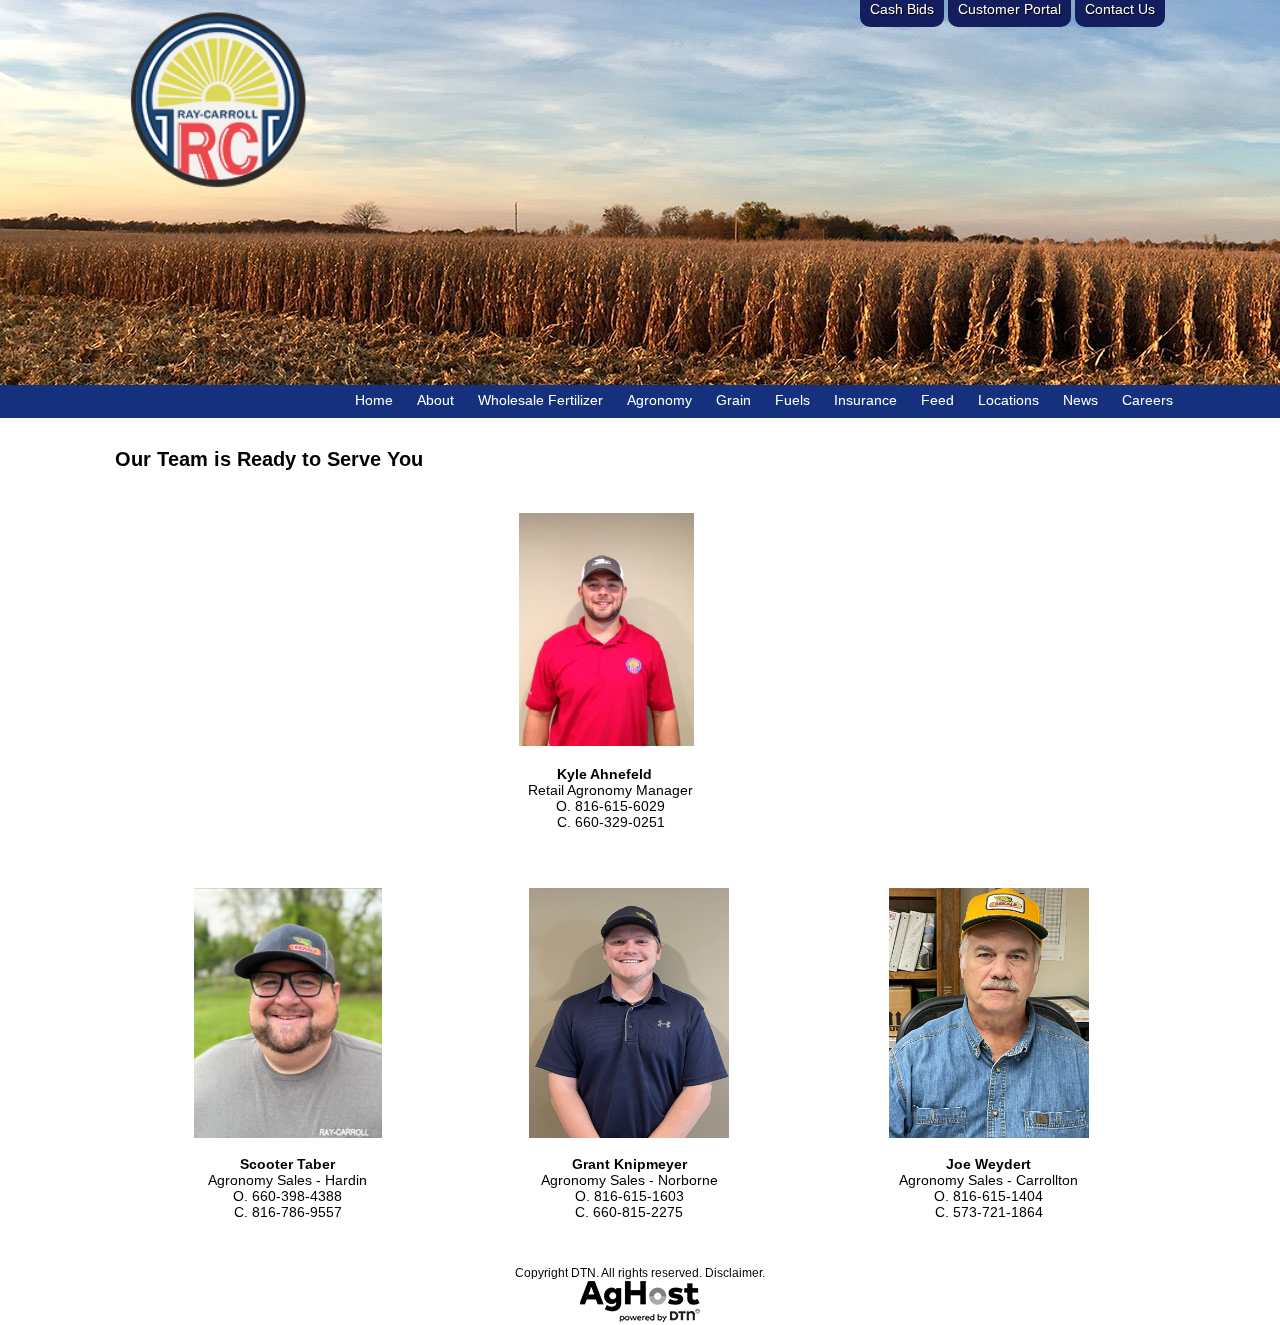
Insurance (865, 400)
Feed (937, 400)
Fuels (792, 400)
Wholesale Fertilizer (540, 400)
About (435, 400)
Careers (1147, 400)
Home (374, 400)
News (1080, 400)
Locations (1008, 400)
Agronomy (659, 400)
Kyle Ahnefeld (588, 774)
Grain (733, 400)
